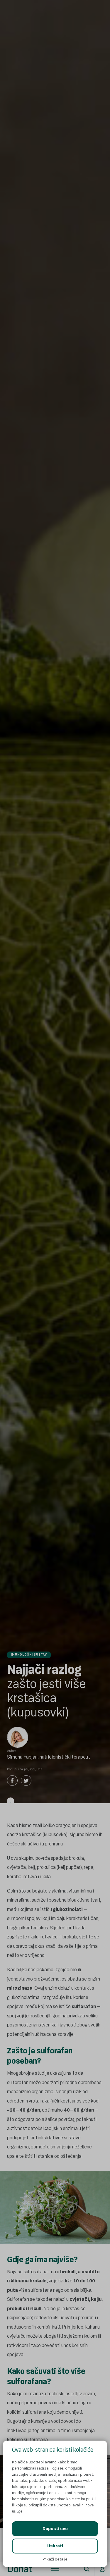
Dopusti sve (55, 2529)
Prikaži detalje (55, 2559)
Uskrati (55, 2546)
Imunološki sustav (29, 1655)
